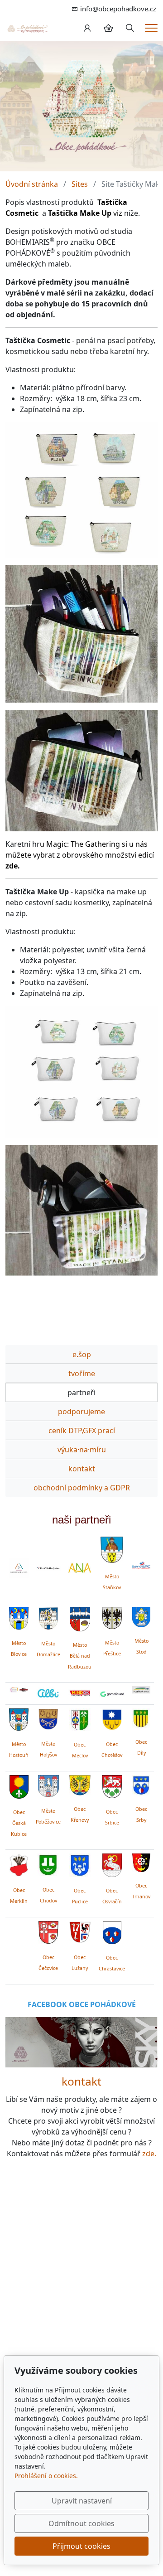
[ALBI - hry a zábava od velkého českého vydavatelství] (48, 1693)
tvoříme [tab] (82, 1373)
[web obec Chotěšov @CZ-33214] (112, 1718)
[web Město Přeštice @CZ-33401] (112, 1617)
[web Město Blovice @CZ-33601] (19, 1617)
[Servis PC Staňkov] (141, 1564)
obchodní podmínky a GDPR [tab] (82, 1488)
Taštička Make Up (80, 213)
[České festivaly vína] (48, 1568)
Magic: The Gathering (83, 844)
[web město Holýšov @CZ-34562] (48, 1718)
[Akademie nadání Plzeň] (80, 1568)
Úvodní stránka (32, 184)
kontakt (81, 2081)
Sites (80, 184)
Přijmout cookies (81, 2546)
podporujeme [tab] (81, 1412)
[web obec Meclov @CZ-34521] (80, 1718)
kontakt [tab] (82, 1469)
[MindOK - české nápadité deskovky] (80, 1694)
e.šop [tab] (82, 1354)
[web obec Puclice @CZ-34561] (80, 1864)
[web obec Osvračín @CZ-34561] (112, 1864)
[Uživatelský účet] (87, 28)
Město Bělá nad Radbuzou (80, 1656)
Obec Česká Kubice (19, 1823)
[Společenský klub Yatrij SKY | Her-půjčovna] (81, 2042)
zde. (149, 2154)
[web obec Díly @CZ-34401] (141, 1717)
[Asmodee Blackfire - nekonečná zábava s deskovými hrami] (19, 1690)
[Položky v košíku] (108, 28)
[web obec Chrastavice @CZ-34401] (112, 1931)
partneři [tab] (81, 1392)
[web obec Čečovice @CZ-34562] (48, 1931)
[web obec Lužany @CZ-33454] (80, 1931)
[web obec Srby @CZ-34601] (141, 1784)
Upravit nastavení (82, 2501)
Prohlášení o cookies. (46, 2476)
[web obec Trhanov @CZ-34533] (141, 1861)
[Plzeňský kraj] (141, 1690)
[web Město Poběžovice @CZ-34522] (48, 1785)
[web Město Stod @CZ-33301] (141, 1616)
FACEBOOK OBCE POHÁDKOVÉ (82, 2004)
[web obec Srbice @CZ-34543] (112, 1785)
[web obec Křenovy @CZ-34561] (80, 1784)
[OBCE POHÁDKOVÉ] (27, 28)
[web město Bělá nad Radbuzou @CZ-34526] (80, 1619)
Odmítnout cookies (81, 2523)
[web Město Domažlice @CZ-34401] (48, 1617)
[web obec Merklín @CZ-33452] (19, 1864)
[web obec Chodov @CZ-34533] (48, 1863)
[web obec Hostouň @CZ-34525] (19, 1718)
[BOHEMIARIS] (19, 1568)
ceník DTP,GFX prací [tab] (82, 1431)
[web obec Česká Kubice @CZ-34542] (19, 1785)
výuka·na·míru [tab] (82, 1450)
